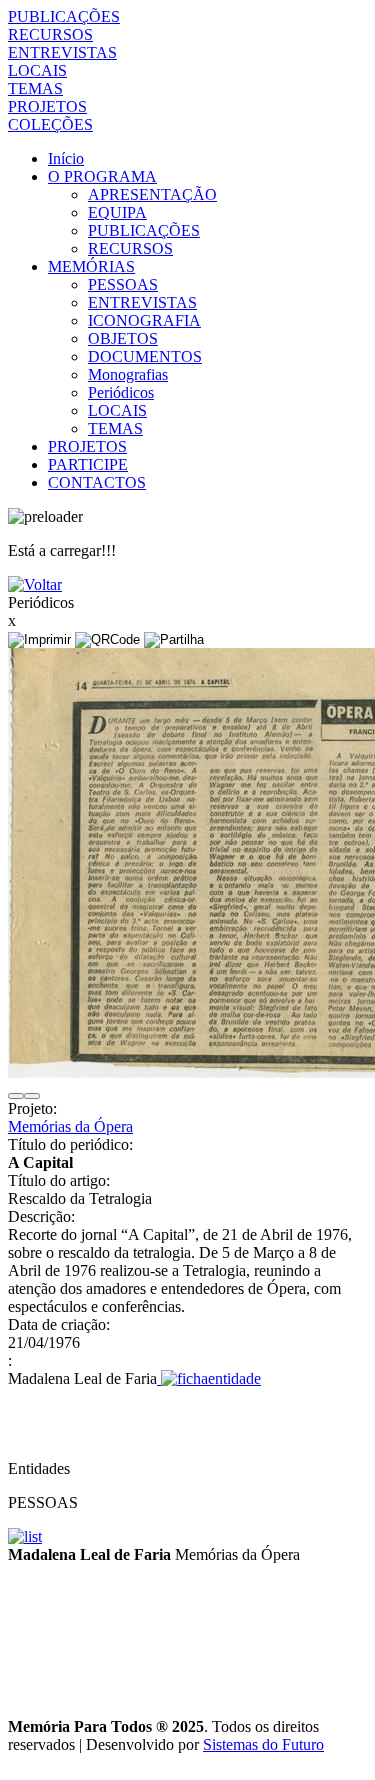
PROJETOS (47, 106)
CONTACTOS (97, 482)
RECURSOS (50, 34)
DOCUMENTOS (145, 356)
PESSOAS (123, 284)
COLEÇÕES (50, 124)
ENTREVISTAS (62, 52)
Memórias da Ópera (70, 1126)
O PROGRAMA (102, 176)
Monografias (128, 374)
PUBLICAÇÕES (64, 16)
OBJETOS (123, 338)
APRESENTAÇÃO (152, 194)
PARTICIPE (88, 464)
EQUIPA (117, 212)
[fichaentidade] (209, 1378)
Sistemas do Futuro (263, 1744)
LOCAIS (37, 70)
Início (66, 158)
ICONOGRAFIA (144, 320)
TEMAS (35, 88)
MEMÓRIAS (91, 266)
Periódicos (121, 392)
